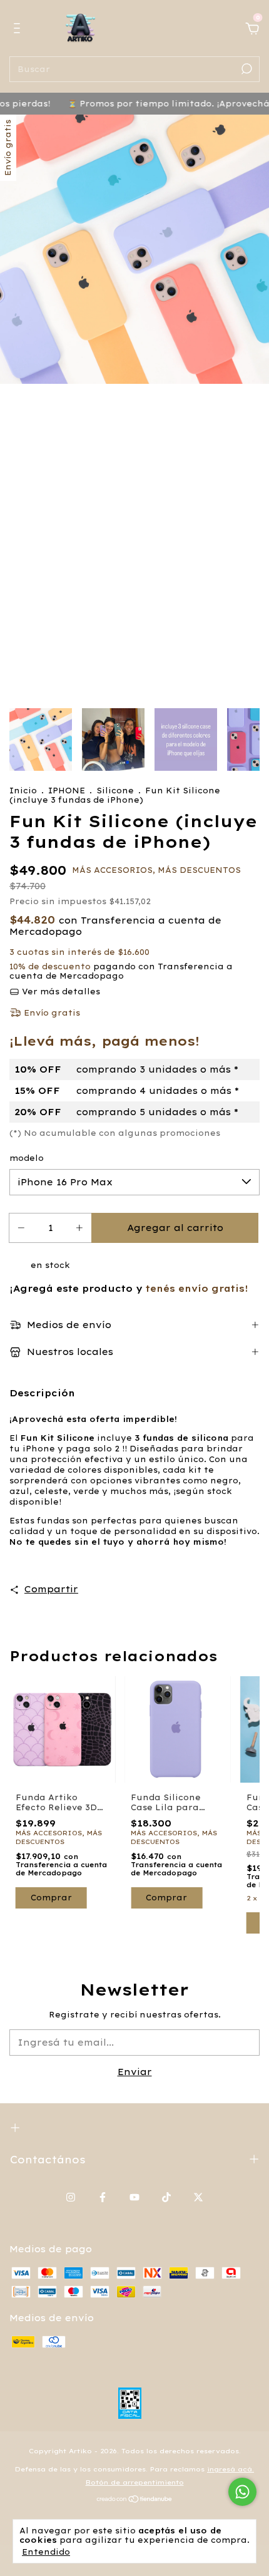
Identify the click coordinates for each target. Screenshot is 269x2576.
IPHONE (67, 791)
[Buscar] (246, 69)
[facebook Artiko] (103, 2197)
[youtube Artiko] (134, 2197)
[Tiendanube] (135, 2500)
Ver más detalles (60, 992)
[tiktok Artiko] (166, 2197)
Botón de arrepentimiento (135, 2482)
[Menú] (19, 30)
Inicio (23, 791)
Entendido (46, 2552)
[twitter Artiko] (198, 2197)
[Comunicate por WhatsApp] (242, 2492)
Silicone (115, 791)
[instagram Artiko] (71, 2197)
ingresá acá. (231, 2469)
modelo (27, 1158)
